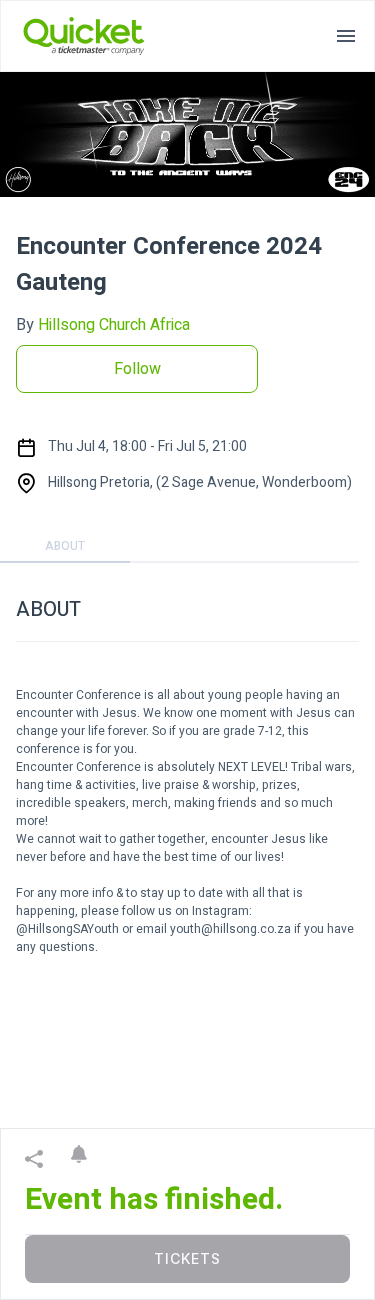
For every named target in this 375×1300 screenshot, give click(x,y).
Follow (137, 369)
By (103, 325)
